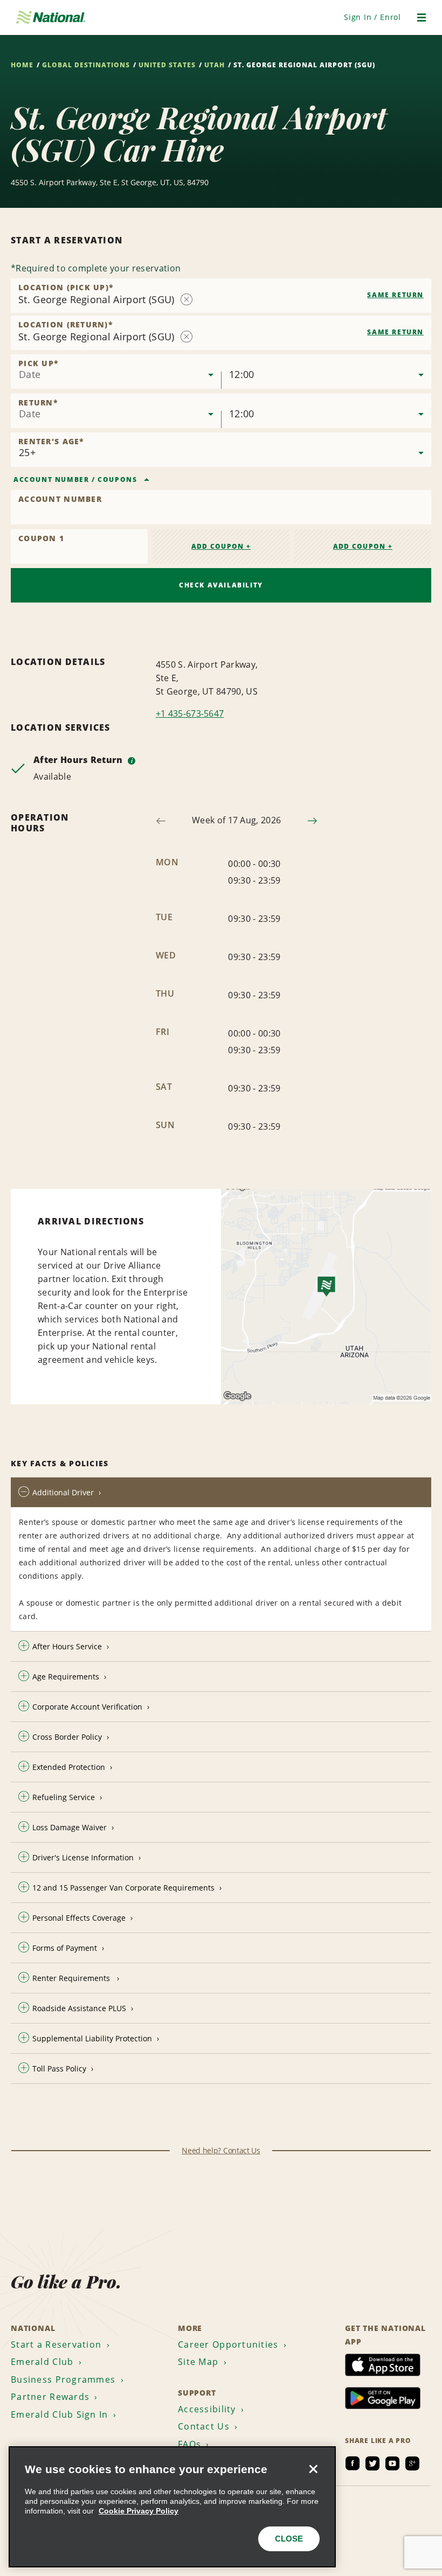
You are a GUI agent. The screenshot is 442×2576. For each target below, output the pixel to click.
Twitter (372, 2463)
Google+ (412, 2463)
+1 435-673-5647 (190, 713)
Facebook (353, 2463)
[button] (372, 17)
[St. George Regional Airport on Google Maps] (326, 1297)
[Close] (313, 2469)
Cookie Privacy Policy (139, 2511)
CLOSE (289, 2539)
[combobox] (221, 296)
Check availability (221, 585)
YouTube (392, 2463)
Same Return (395, 295)
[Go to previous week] (161, 821)
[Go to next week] (312, 821)
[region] (172, 2507)
